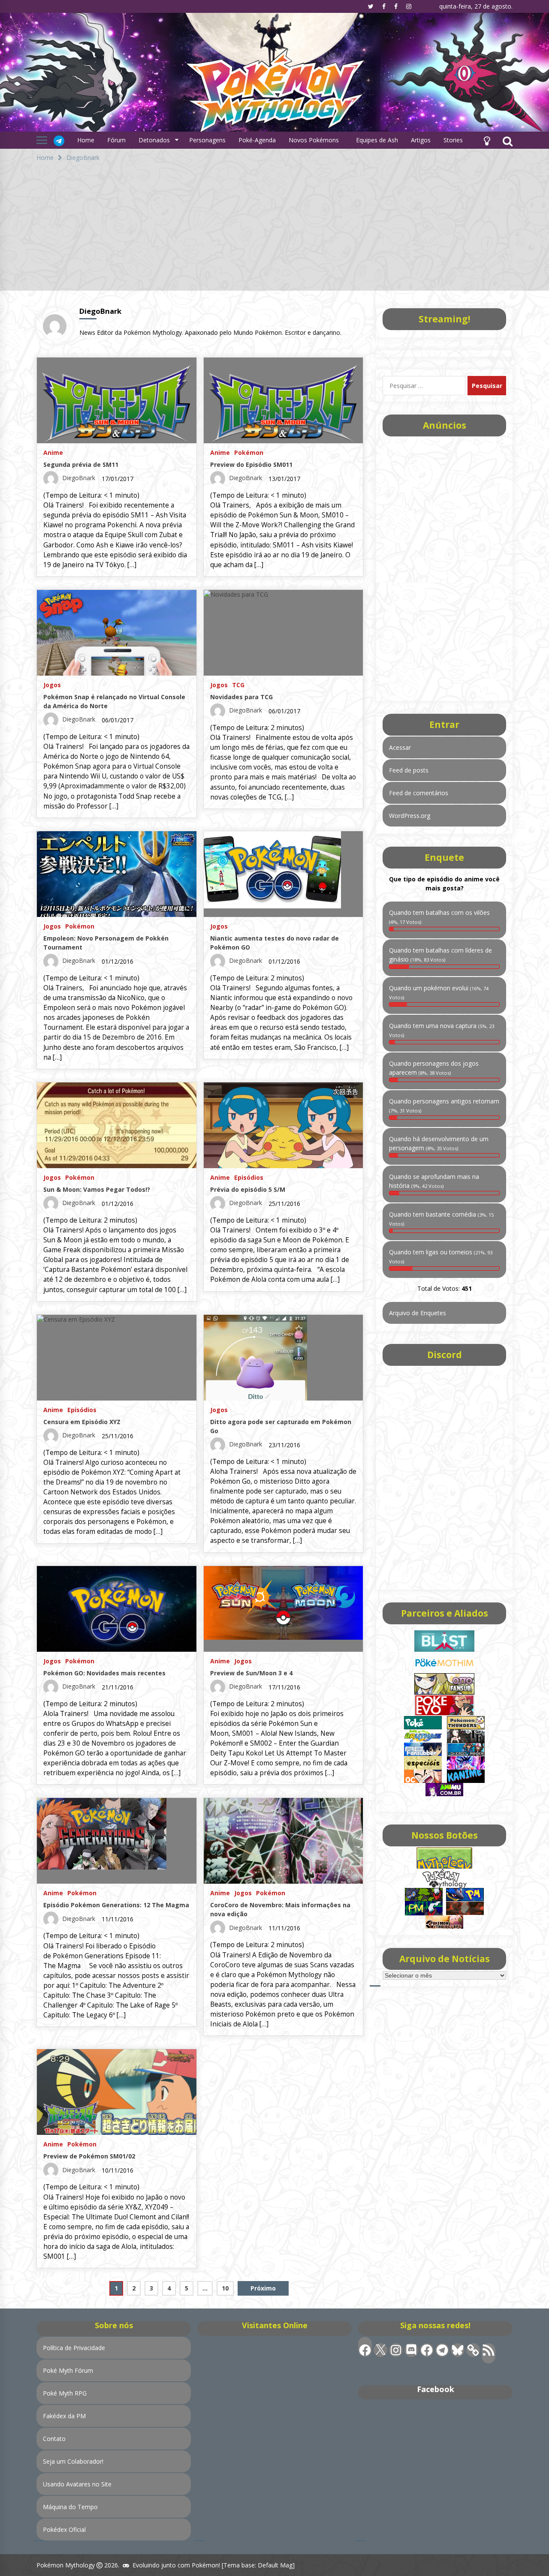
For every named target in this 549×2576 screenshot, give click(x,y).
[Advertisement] (274, 231)
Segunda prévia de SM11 (81, 464)
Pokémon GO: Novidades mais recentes (104, 1673)
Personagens (207, 140)
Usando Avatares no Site (77, 2484)
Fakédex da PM (64, 2416)
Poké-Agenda (257, 140)
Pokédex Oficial (64, 2529)
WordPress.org (410, 816)
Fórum (116, 140)
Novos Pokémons (315, 140)
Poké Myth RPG (65, 2393)
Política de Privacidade (74, 2348)
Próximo (263, 2288)
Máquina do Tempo (70, 2507)
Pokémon (249, 452)
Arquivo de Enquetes (418, 1313)
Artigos (421, 140)
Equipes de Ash (377, 140)
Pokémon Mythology (66, 2565)
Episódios (249, 1177)
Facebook (436, 2389)
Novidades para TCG (241, 697)
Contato (54, 2439)
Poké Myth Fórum (68, 2370)
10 (225, 2288)
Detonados (154, 140)
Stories (453, 140)
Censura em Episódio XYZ (82, 1422)
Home (86, 140)
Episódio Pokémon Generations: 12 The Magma (116, 1905)
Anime (53, 452)
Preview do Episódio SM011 (251, 464)
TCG (238, 684)
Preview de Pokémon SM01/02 (89, 2156)
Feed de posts (409, 770)
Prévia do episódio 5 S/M (248, 1189)
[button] (487, 140)
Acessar (400, 747)
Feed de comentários (419, 793)
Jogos (52, 684)
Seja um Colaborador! (73, 2461)
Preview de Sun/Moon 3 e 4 (251, 1673)
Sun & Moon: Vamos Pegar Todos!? (97, 1189)
